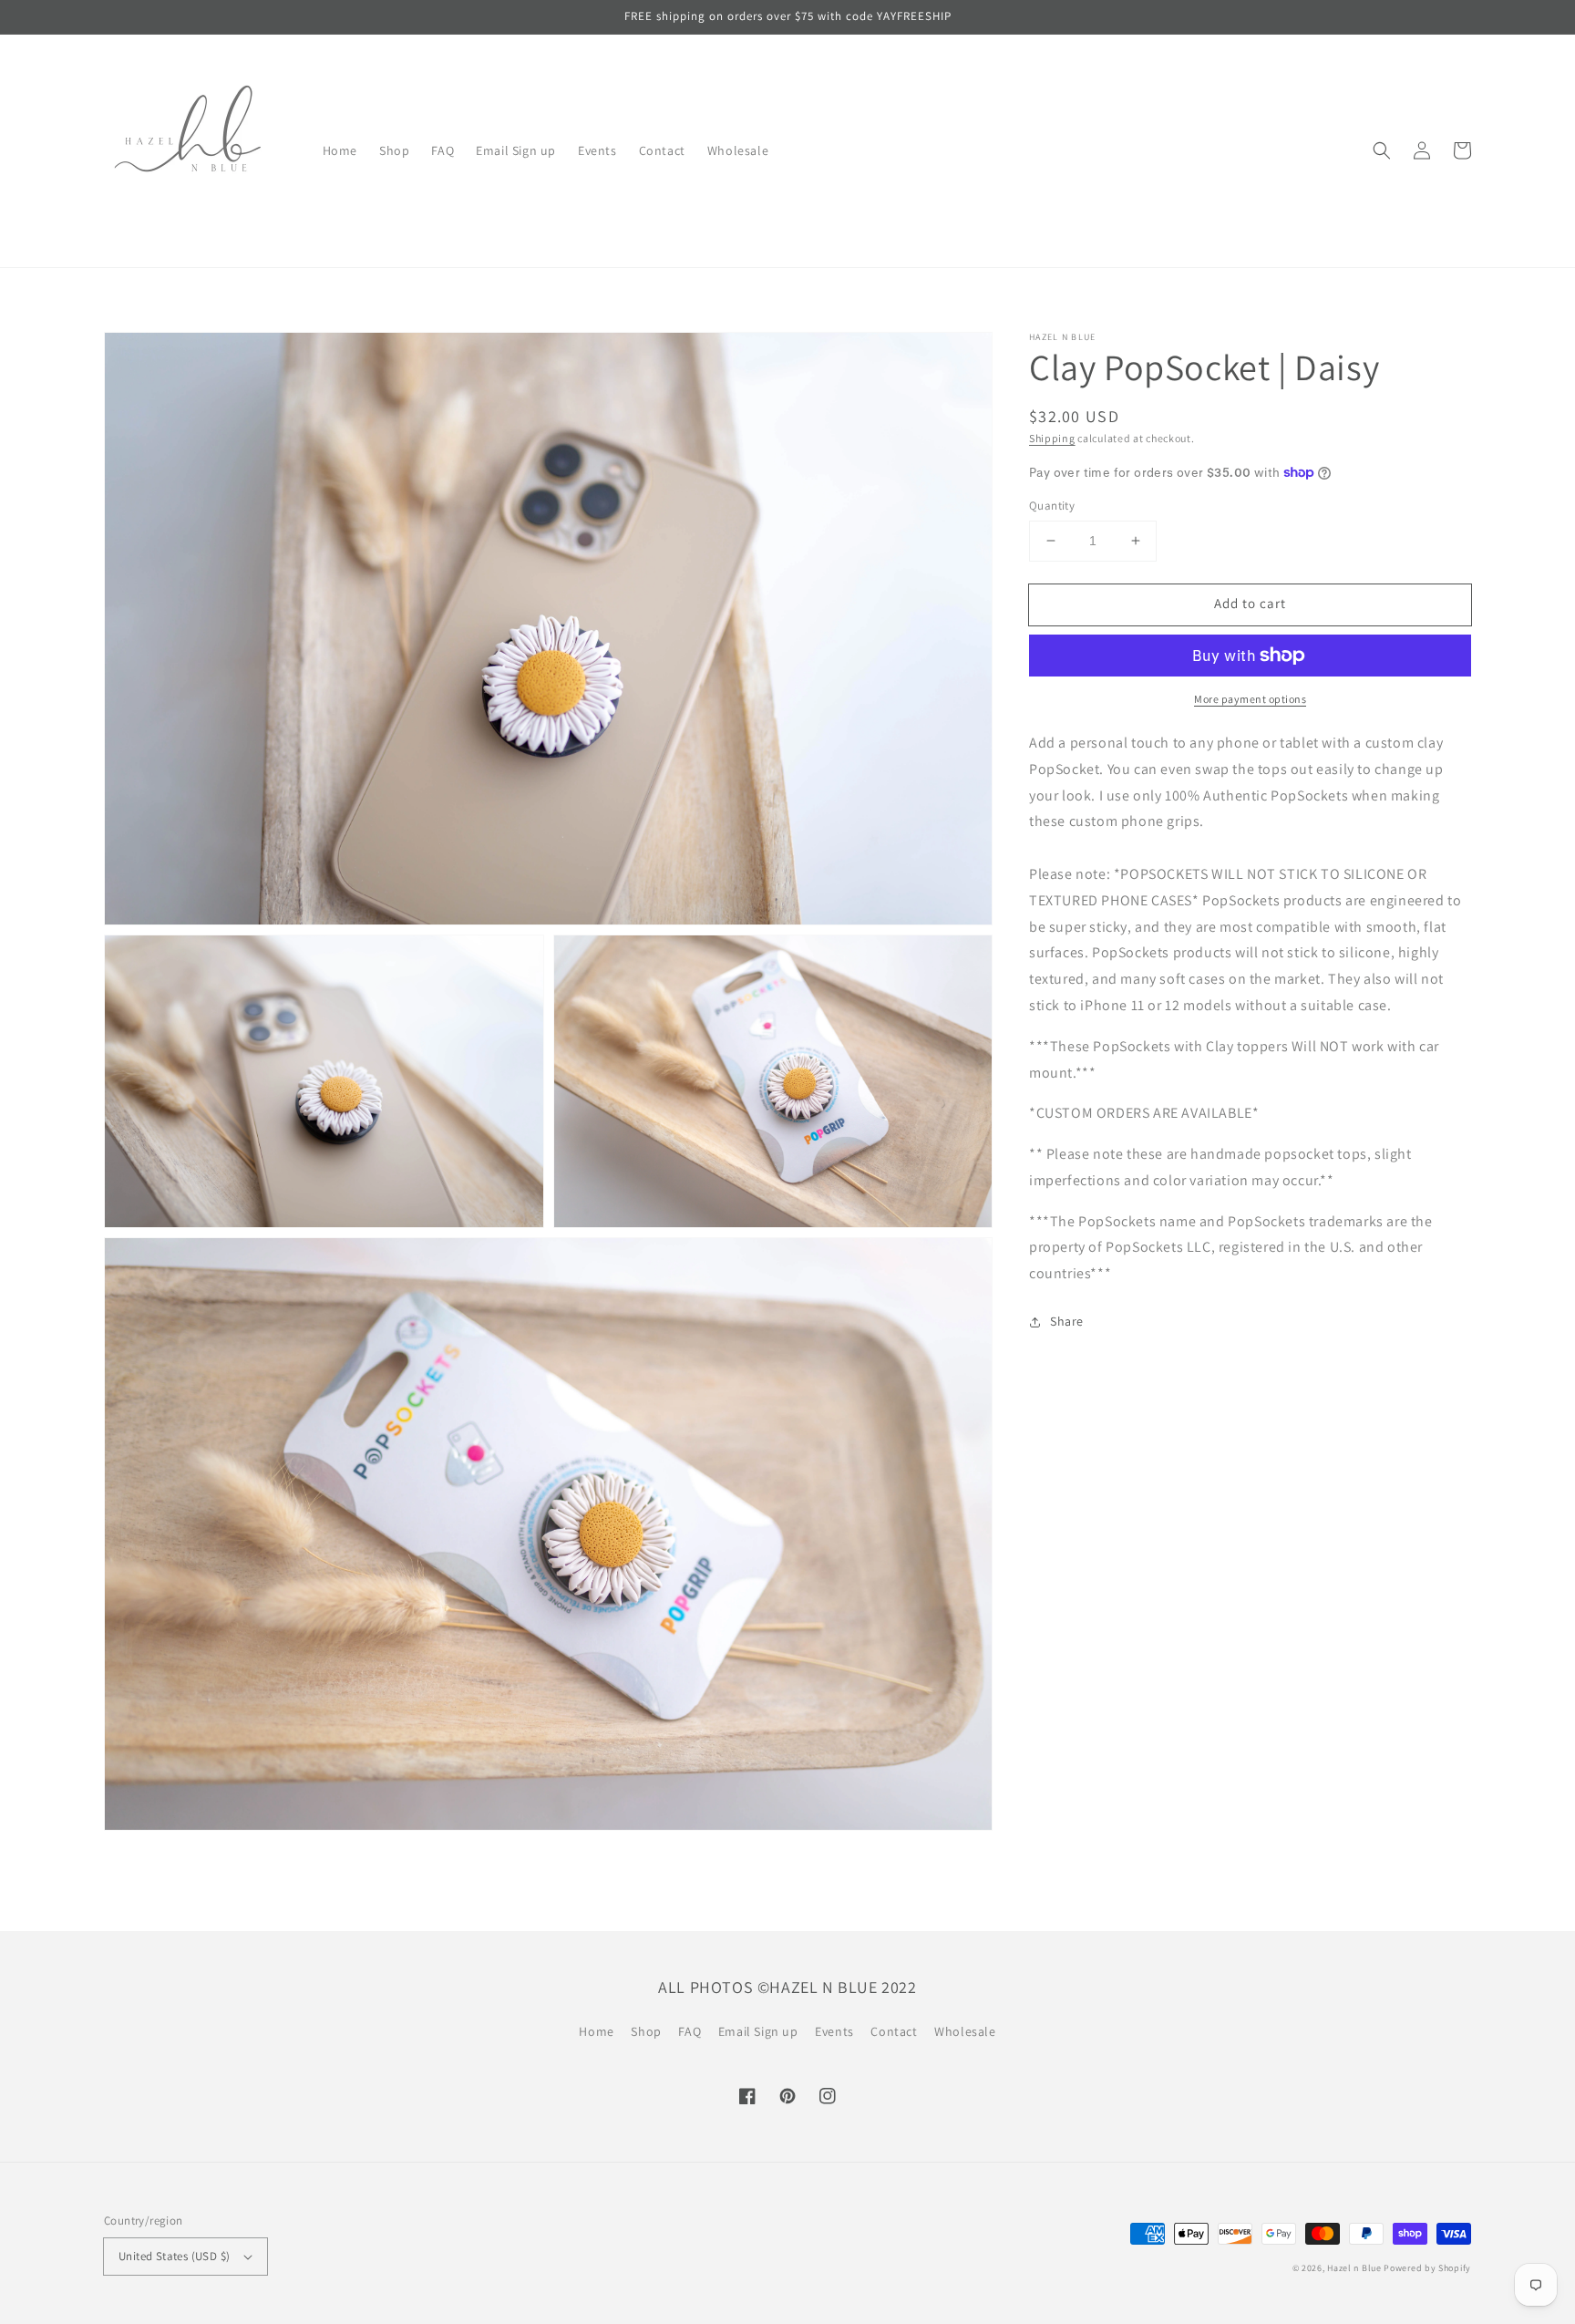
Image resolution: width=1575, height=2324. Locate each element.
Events (834, 2031)
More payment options (1250, 699)
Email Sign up (758, 2031)
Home (596, 2031)
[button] (1382, 150)
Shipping (1052, 438)
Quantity (1052, 506)
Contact (894, 2031)
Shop (646, 2031)
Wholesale (965, 2031)
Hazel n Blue (1354, 2268)
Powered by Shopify (1427, 2268)
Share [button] (1067, 1321)
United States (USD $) (174, 2256)
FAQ (690, 2031)
